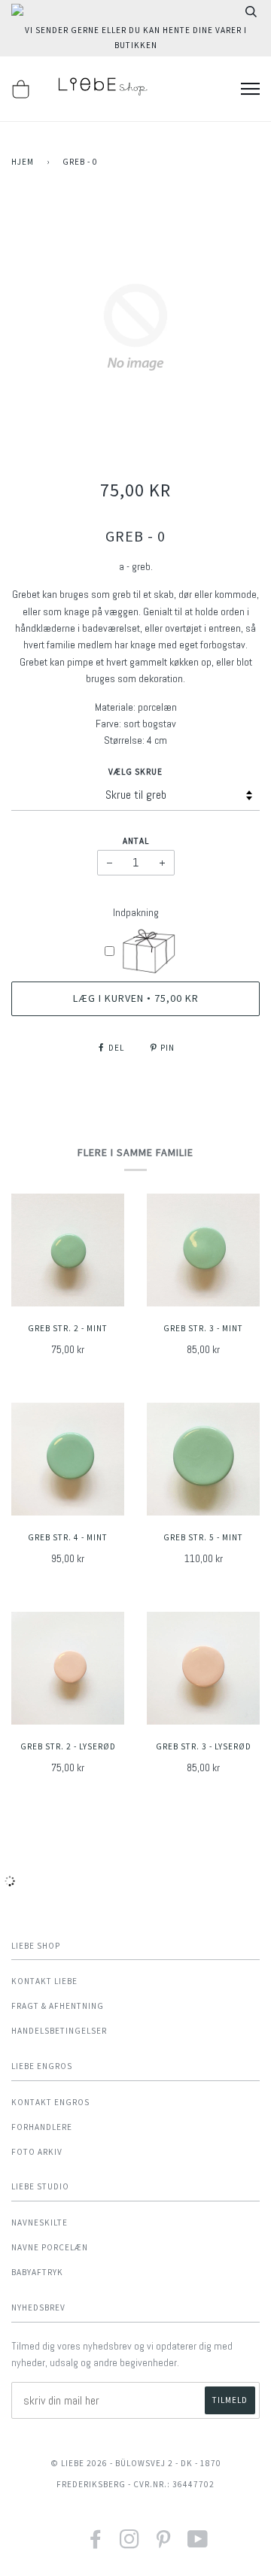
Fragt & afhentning (58, 2006)
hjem (23, 162)
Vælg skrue (135, 772)
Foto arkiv (37, 2152)
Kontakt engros (50, 2102)
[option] (135, 327)
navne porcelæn (50, 2247)
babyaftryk (37, 2272)
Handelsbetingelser (59, 2031)
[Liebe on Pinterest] (164, 2544)
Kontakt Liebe (44, 1981)
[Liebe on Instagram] (130, 2544)
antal (136, 841)
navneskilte (40, 2223)
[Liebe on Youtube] (198, 2544)
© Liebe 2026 (79, 2463)
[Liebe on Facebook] (96, 2544)
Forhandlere (42, 2127)
